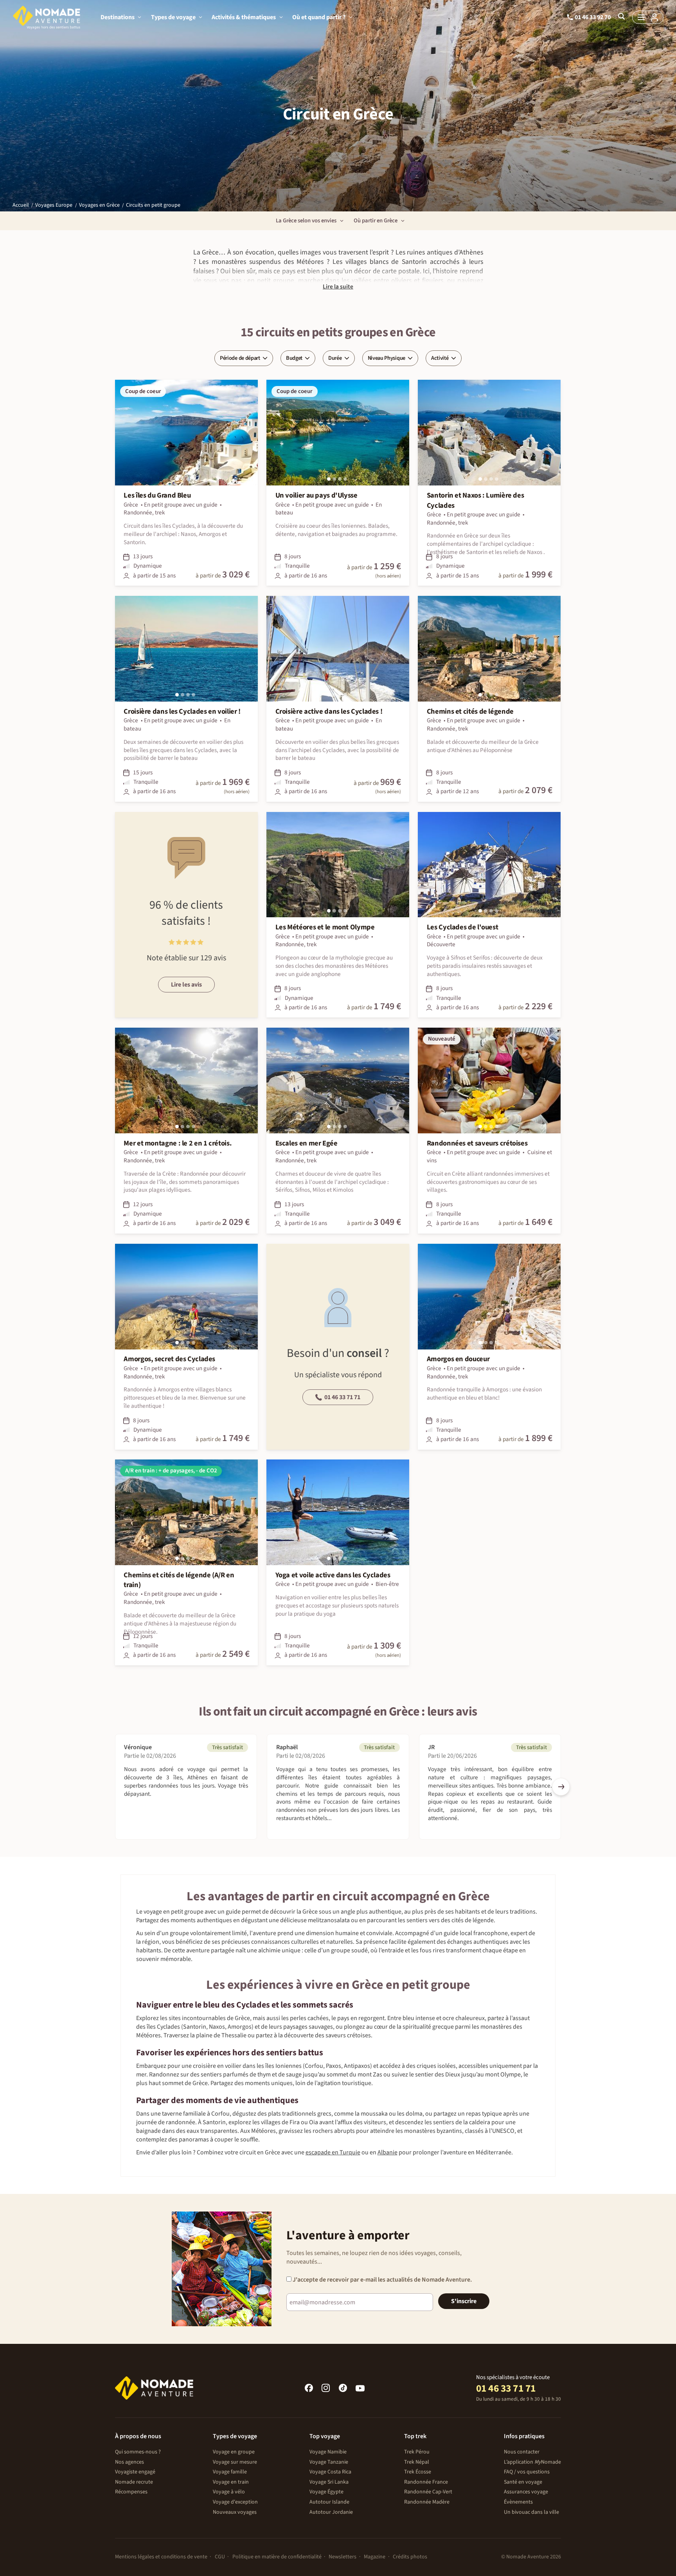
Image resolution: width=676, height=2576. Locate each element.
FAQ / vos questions (527, 2472)
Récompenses (131, 2492)
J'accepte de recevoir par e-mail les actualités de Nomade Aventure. (382, 2280)
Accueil (21, 205)
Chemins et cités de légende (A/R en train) (179, 1580)
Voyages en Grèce (99, 205)
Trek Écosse (418, 2472)
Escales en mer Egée (307, 1143)
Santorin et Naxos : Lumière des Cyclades (476, 500)
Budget (294, 358)
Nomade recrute (134, 2482)
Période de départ (240, 358)
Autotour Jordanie (331, 2512)
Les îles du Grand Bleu (157, 495)
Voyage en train (231, 2482)
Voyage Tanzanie (329, 2462)
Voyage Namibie (328, 2452)
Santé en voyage (523, 2482)
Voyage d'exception (235, 2502)
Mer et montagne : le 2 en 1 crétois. (178, 1143)
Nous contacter (522, 2452)
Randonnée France (426, 2482)
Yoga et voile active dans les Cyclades (333, 1575)
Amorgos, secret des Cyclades (169, 1359)
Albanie (387, 2152)
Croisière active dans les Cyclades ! (329, 712)
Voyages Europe (54, 205)
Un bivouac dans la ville (531, 2512)
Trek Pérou (417, 2452)
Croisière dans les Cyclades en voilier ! (182, 712)
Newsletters (342, 2557)
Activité (440, 358)
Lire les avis (186, 985)
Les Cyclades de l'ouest (463, 927)
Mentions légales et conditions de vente (161, 2557)
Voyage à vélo (229, 2492)
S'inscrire (464, 2301)
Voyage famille (230, 2472)
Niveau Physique (387, 358)
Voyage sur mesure (235, 2462)
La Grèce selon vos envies (306, 221)
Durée (335, 358)
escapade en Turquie (333, 2152)
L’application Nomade (532, 2462)
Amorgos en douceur (458, 1359)
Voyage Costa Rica (330, 2472)
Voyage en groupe (234, 2452)
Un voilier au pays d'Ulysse (316, 495)
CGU (220, 2557)
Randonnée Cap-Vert (428, 2492)
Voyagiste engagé (135, 2472)
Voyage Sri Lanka (329, 2482)
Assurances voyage (526, 2492)
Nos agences (129, 2462)
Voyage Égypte (326, 2492)
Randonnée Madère (427, 2502)
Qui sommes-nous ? (138, 2452)
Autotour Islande (329, 2502)
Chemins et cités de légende (470, 712)
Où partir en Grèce (376, 221)
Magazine (375, 2557)
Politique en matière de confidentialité (277, 2557)
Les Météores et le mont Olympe (325, 927)
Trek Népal (417, 2462)
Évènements (518, 2502)
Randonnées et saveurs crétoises (477, 1143)
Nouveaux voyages (235, 2512)
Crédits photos (410, 2557)
